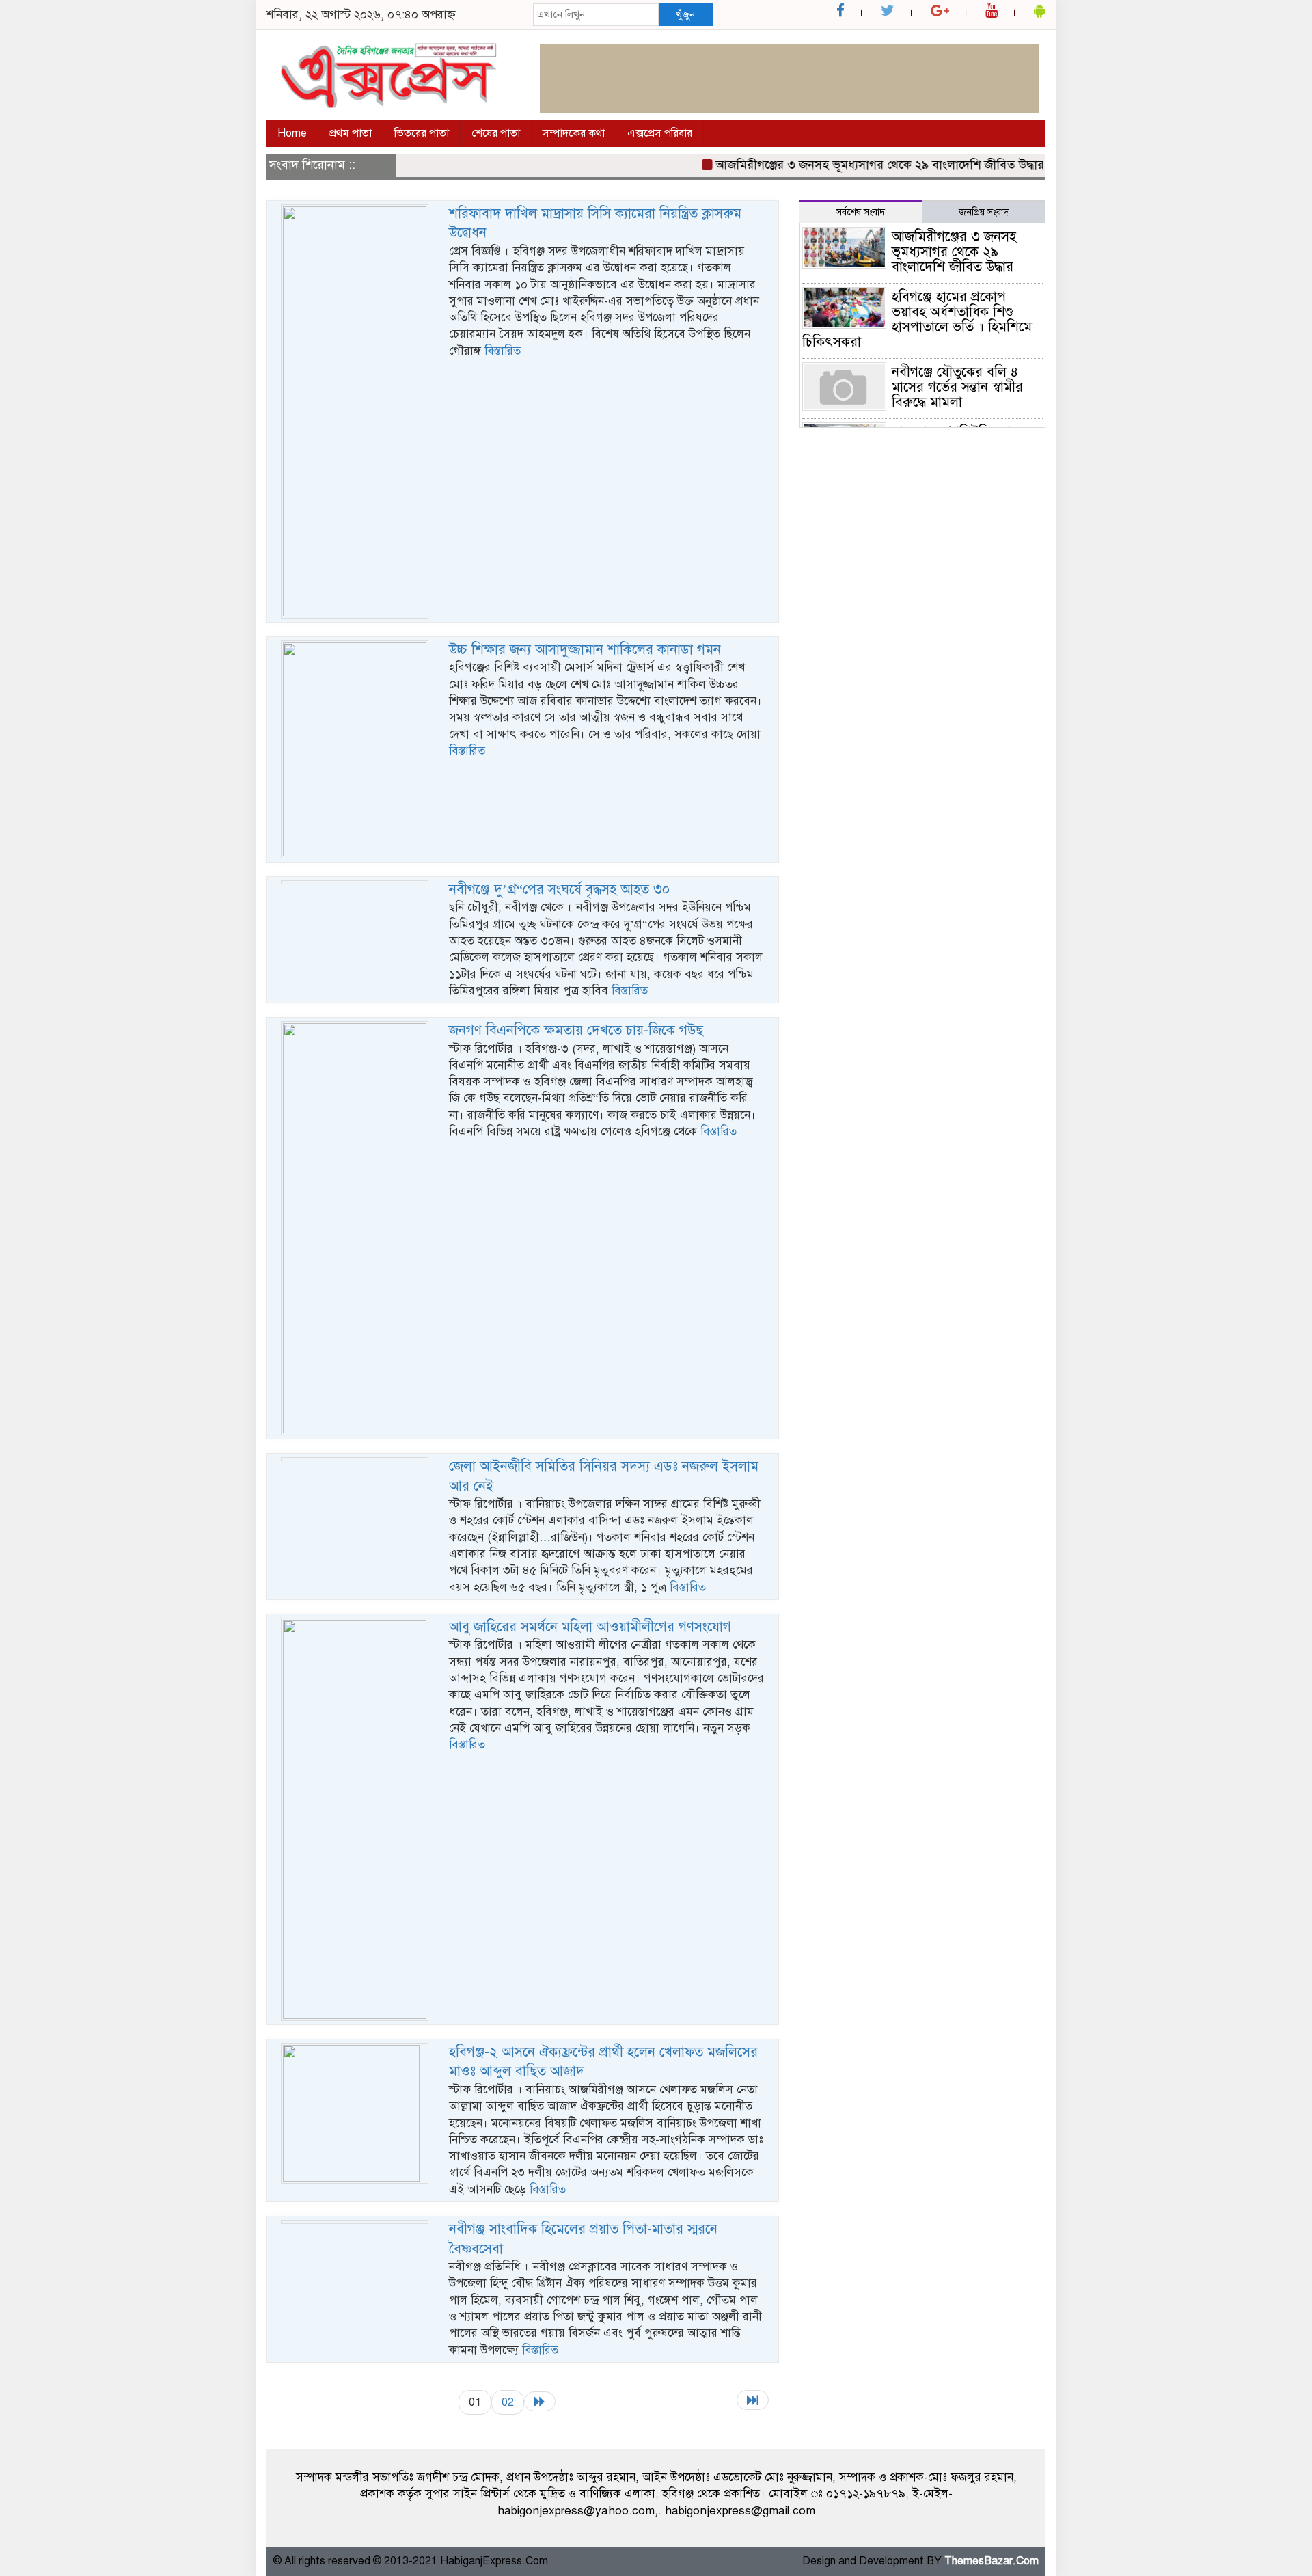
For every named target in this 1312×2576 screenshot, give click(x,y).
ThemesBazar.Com (992, 2561)
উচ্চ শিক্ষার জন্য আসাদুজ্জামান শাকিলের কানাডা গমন (585, 650)
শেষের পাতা (496, 133)
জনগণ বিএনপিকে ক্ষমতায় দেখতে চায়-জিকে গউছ (576, 1030)
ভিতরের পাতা (422, 133)
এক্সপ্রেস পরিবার (660, 133)
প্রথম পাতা (351, 133)
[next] (540, 2401)
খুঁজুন (685, 14)
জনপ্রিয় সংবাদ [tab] (984, 212)
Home (292, 133)
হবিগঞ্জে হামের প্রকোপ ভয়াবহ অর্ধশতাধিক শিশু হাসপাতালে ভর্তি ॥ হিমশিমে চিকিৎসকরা (917, 320)
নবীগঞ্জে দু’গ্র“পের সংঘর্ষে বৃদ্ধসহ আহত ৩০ (559, 890)
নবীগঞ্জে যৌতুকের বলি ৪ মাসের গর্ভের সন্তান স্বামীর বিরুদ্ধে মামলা (957, 387)
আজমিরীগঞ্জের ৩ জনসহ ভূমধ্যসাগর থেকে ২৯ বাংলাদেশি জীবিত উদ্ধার (847, 165)
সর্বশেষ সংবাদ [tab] (861, 212)
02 (508, 2402)
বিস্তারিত (503, 351)
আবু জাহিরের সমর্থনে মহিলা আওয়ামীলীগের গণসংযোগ (590, 1627)
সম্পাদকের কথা (574, 133)
